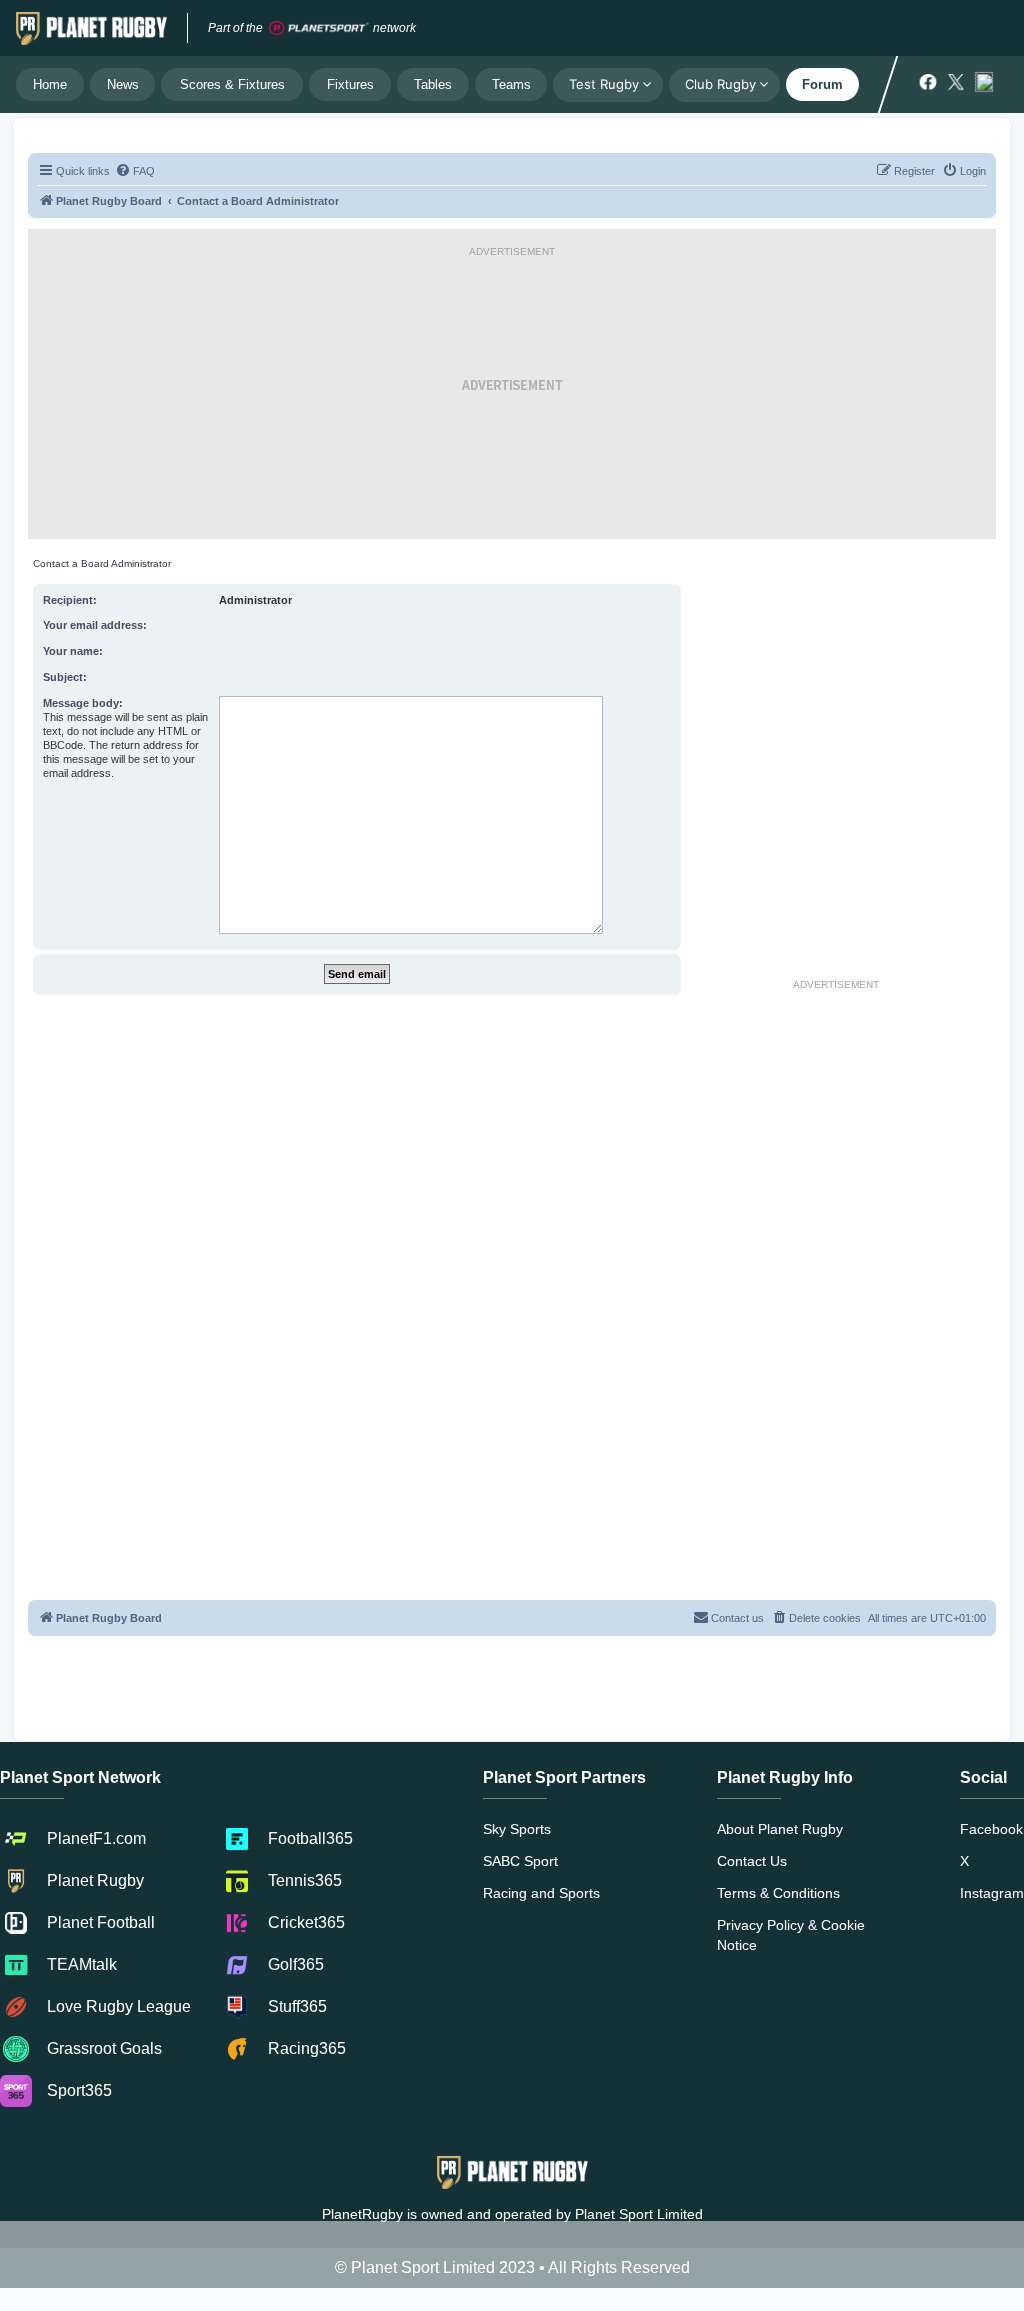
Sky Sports (517, 1829)
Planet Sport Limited (639, 2214)
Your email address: (95, 625)
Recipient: (70, 600)
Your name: (73, 651)
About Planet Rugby (780, 1829)
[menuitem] (135, 171)
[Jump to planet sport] (319, 28)
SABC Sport (520, 1861)
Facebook (991, 1829)
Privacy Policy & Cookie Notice (791, 1935)
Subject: (65, 677)
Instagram (992, 1893)
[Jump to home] (91, 28)
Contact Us (752, 1861)
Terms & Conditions (778, 1893)
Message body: (83, 703)
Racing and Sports (541, 1893)
